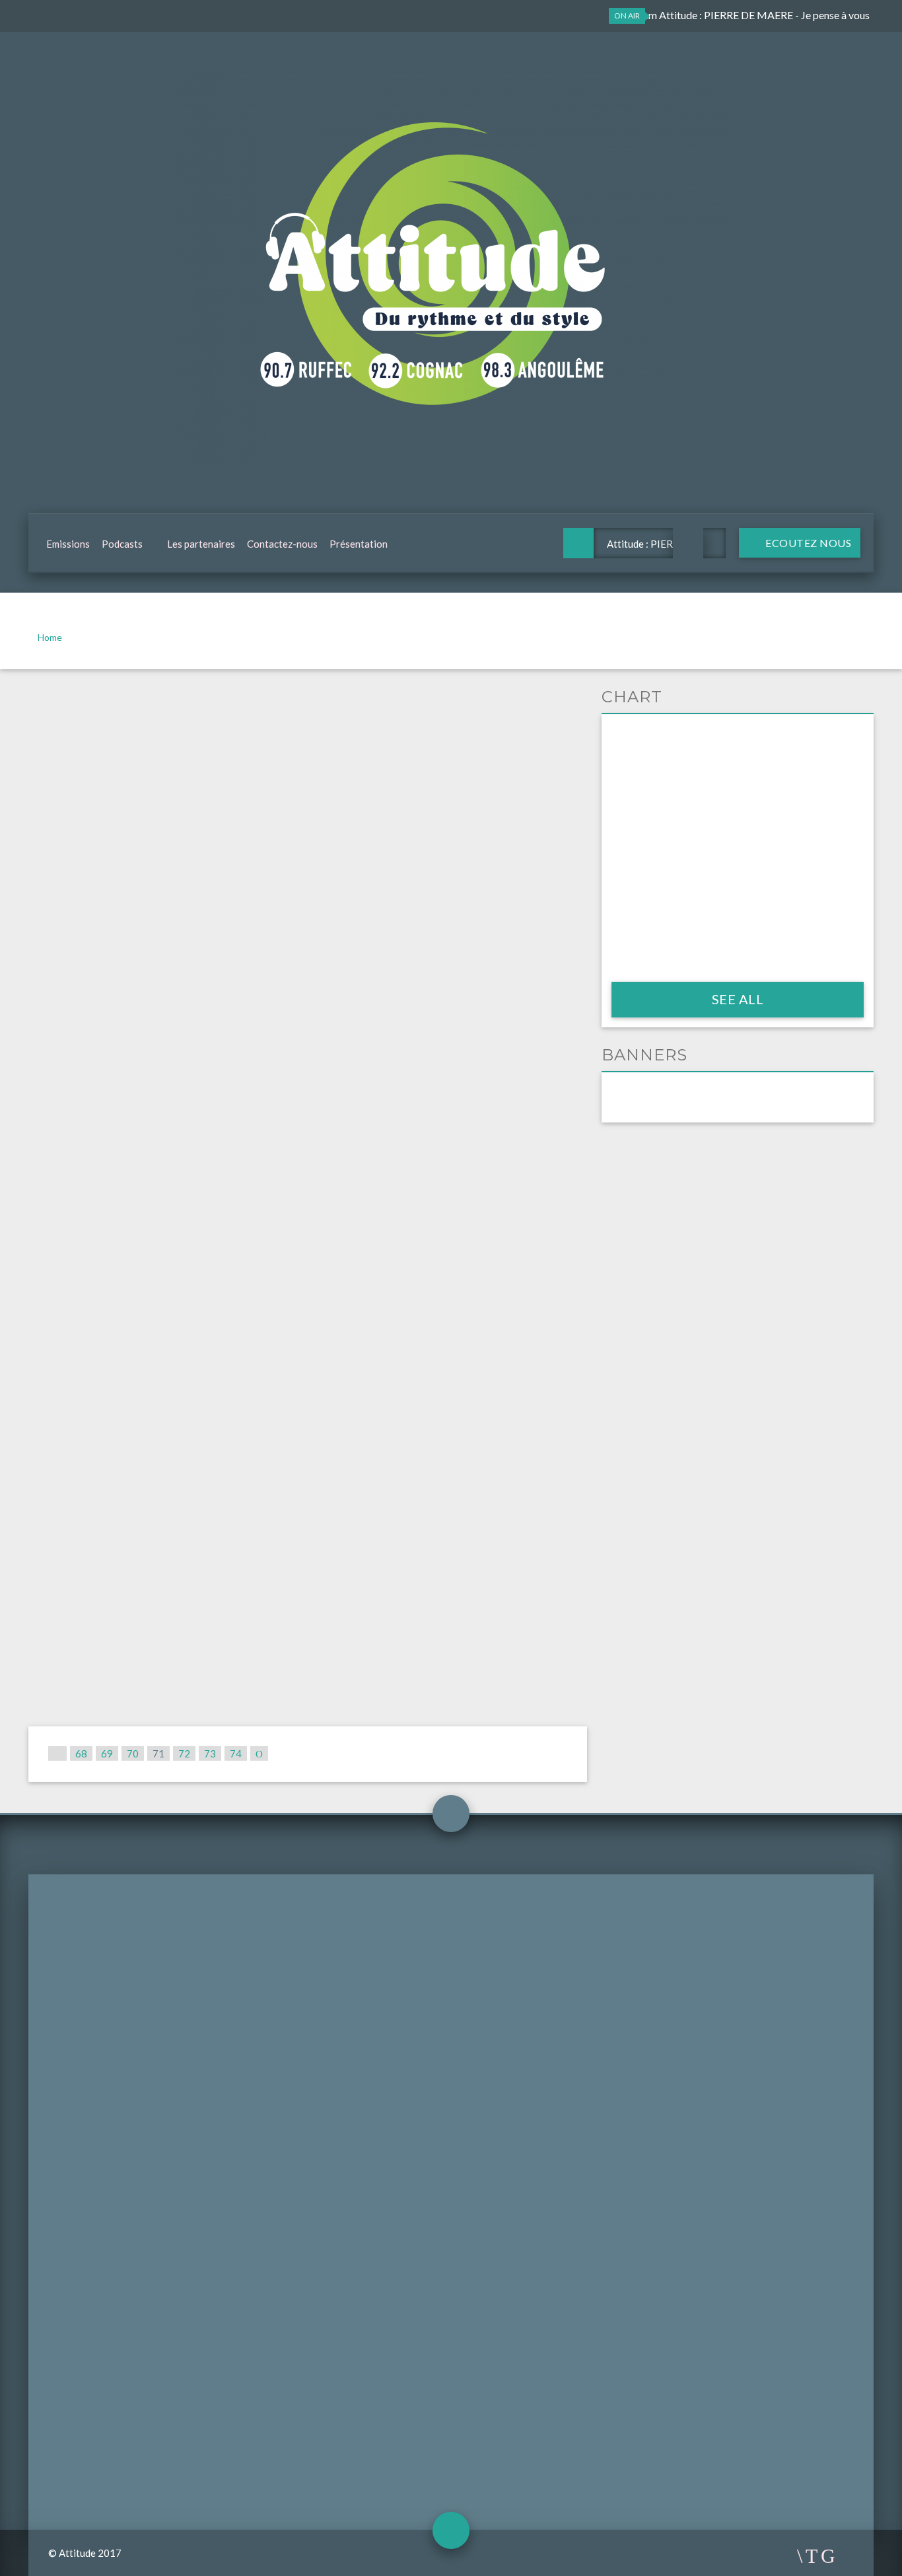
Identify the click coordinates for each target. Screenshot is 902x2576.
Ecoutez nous (808, 543)
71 (158, 1753)
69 (107, 1753)
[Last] (259, 1753)
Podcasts (122, 544)
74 (236, 1753)
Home (50, 637)
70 (133, 1753)
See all (738, 999)
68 (81, 1753)
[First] (57, 1753)
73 (210, 1753)
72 (184, 1753)
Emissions (68, 544)
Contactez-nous (282, 544)
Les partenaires (201, 544)
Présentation (359, 544)
